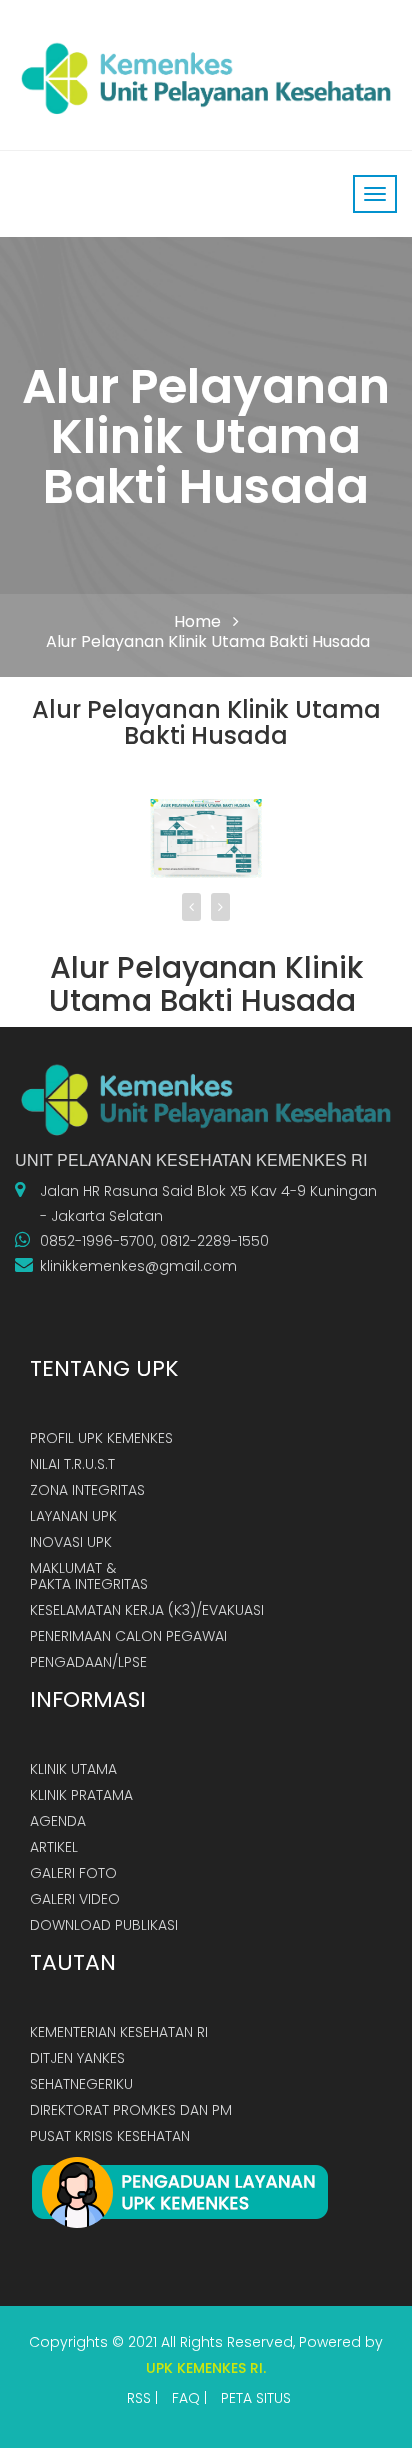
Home (197, 621)
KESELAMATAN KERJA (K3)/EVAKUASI (147, 1610)
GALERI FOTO (73, 1873)
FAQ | (189, 2398)
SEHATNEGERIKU (81, 2084)
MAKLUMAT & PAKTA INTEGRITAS (89, 1576)
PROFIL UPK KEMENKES (101, 1438)
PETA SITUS (256, 2398)
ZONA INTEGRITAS (87, 1490)
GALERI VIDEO (75, 1899)
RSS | (142, 2398)
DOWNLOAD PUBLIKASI (104, 1925)
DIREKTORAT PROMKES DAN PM (131, 2110)
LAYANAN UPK (73, 1516)
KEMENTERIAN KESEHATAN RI (119, 2032)
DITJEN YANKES (77, 2058)
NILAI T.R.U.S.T (72, 1464)
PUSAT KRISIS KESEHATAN (110, 2136)
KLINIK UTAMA (73, 1769)
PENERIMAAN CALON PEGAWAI (128, 1636)
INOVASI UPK (71, 1542)
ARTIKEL (54, 1847)
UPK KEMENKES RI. (206, 2368)
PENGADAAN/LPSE (88, 1662)
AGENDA (58, 1821)
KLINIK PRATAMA (81, 1795)
